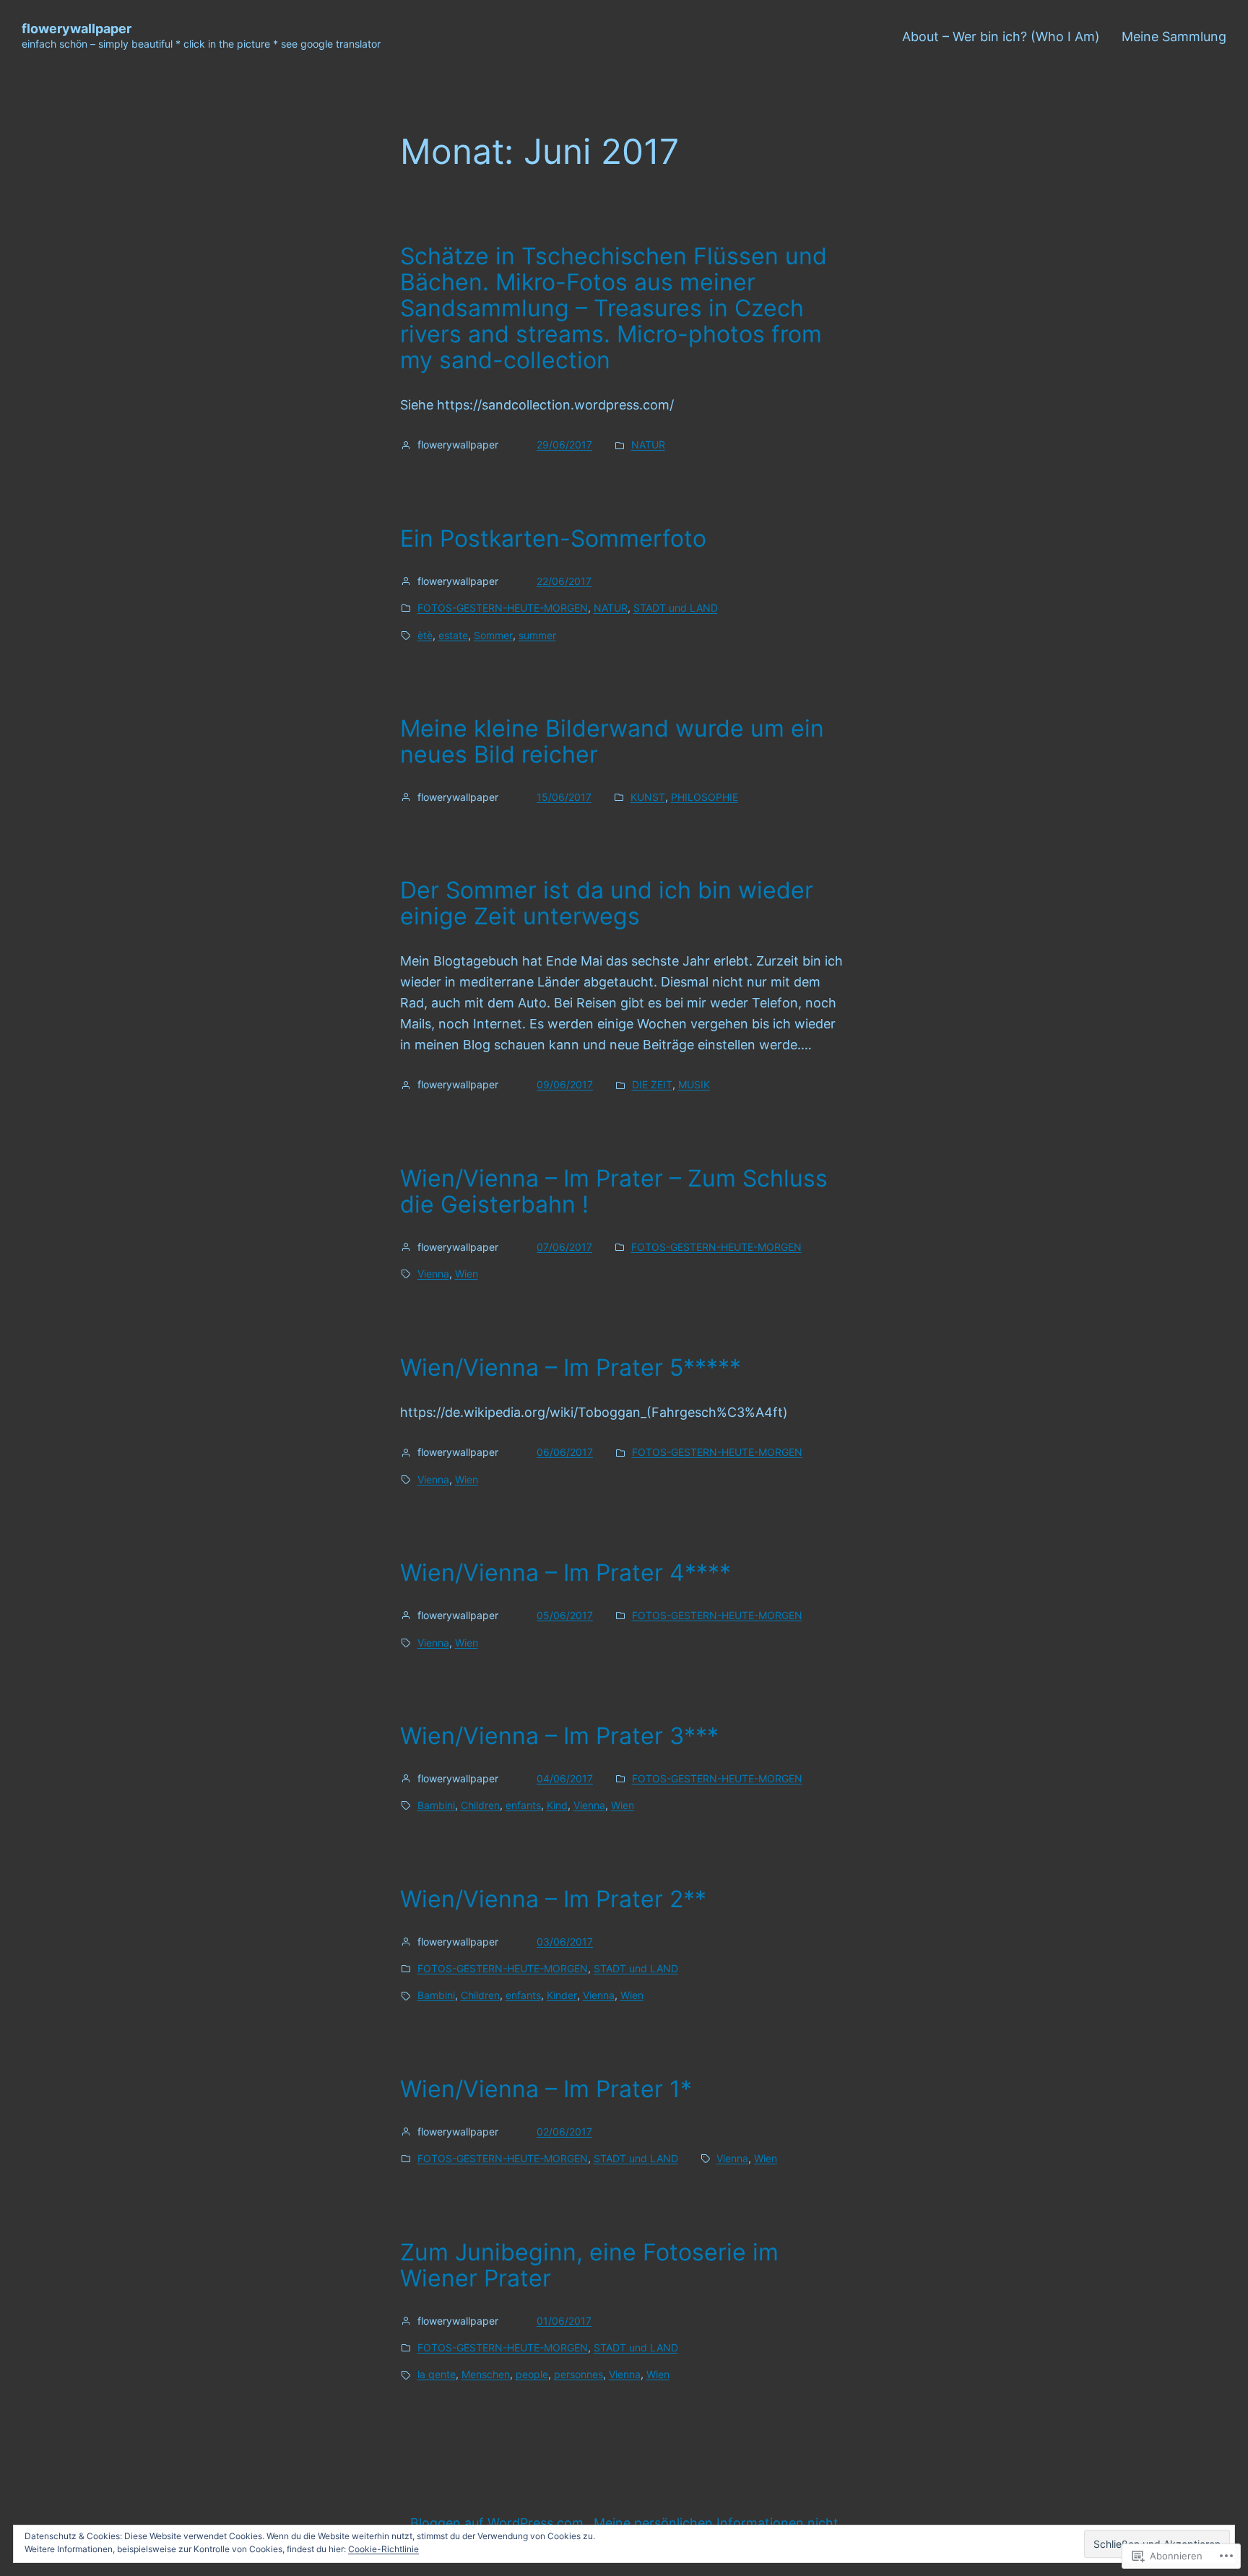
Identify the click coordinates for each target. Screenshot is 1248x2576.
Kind (557, 1805)
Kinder (562, 1995)
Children (480, 1805)
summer (537, 635)
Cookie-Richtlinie (383, 2549)
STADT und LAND (676, 608)
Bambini (436, 1805)
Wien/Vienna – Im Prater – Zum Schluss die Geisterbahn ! (614, 1192)
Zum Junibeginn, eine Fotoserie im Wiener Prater (589, 2265)
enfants (523, 1805)
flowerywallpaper (77, 29)
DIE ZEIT (652, 1084)
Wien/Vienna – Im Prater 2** (553, 1899)
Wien (467, 1274)
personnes (578, 2374)
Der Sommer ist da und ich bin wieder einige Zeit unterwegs (607, 903)
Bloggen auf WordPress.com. (499, 2523)
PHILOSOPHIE (705, 797)
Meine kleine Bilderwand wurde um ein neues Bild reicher (612, 742)
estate (453, 635)
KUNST (648, 797)
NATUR (648, 444)
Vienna (433, 1274)
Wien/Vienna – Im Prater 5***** (571, 1368)
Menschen (486, 2374)
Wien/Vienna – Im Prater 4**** (565, 1573)
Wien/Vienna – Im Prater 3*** (559, 1736)
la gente (437, 2374)
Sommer (493, 635)
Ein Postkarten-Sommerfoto (553, 539)
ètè (425, 635)
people (532, 2374)
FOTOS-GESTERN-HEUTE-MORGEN (503, 608)
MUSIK (694, 1084)
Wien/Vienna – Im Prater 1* (546, 2089)
